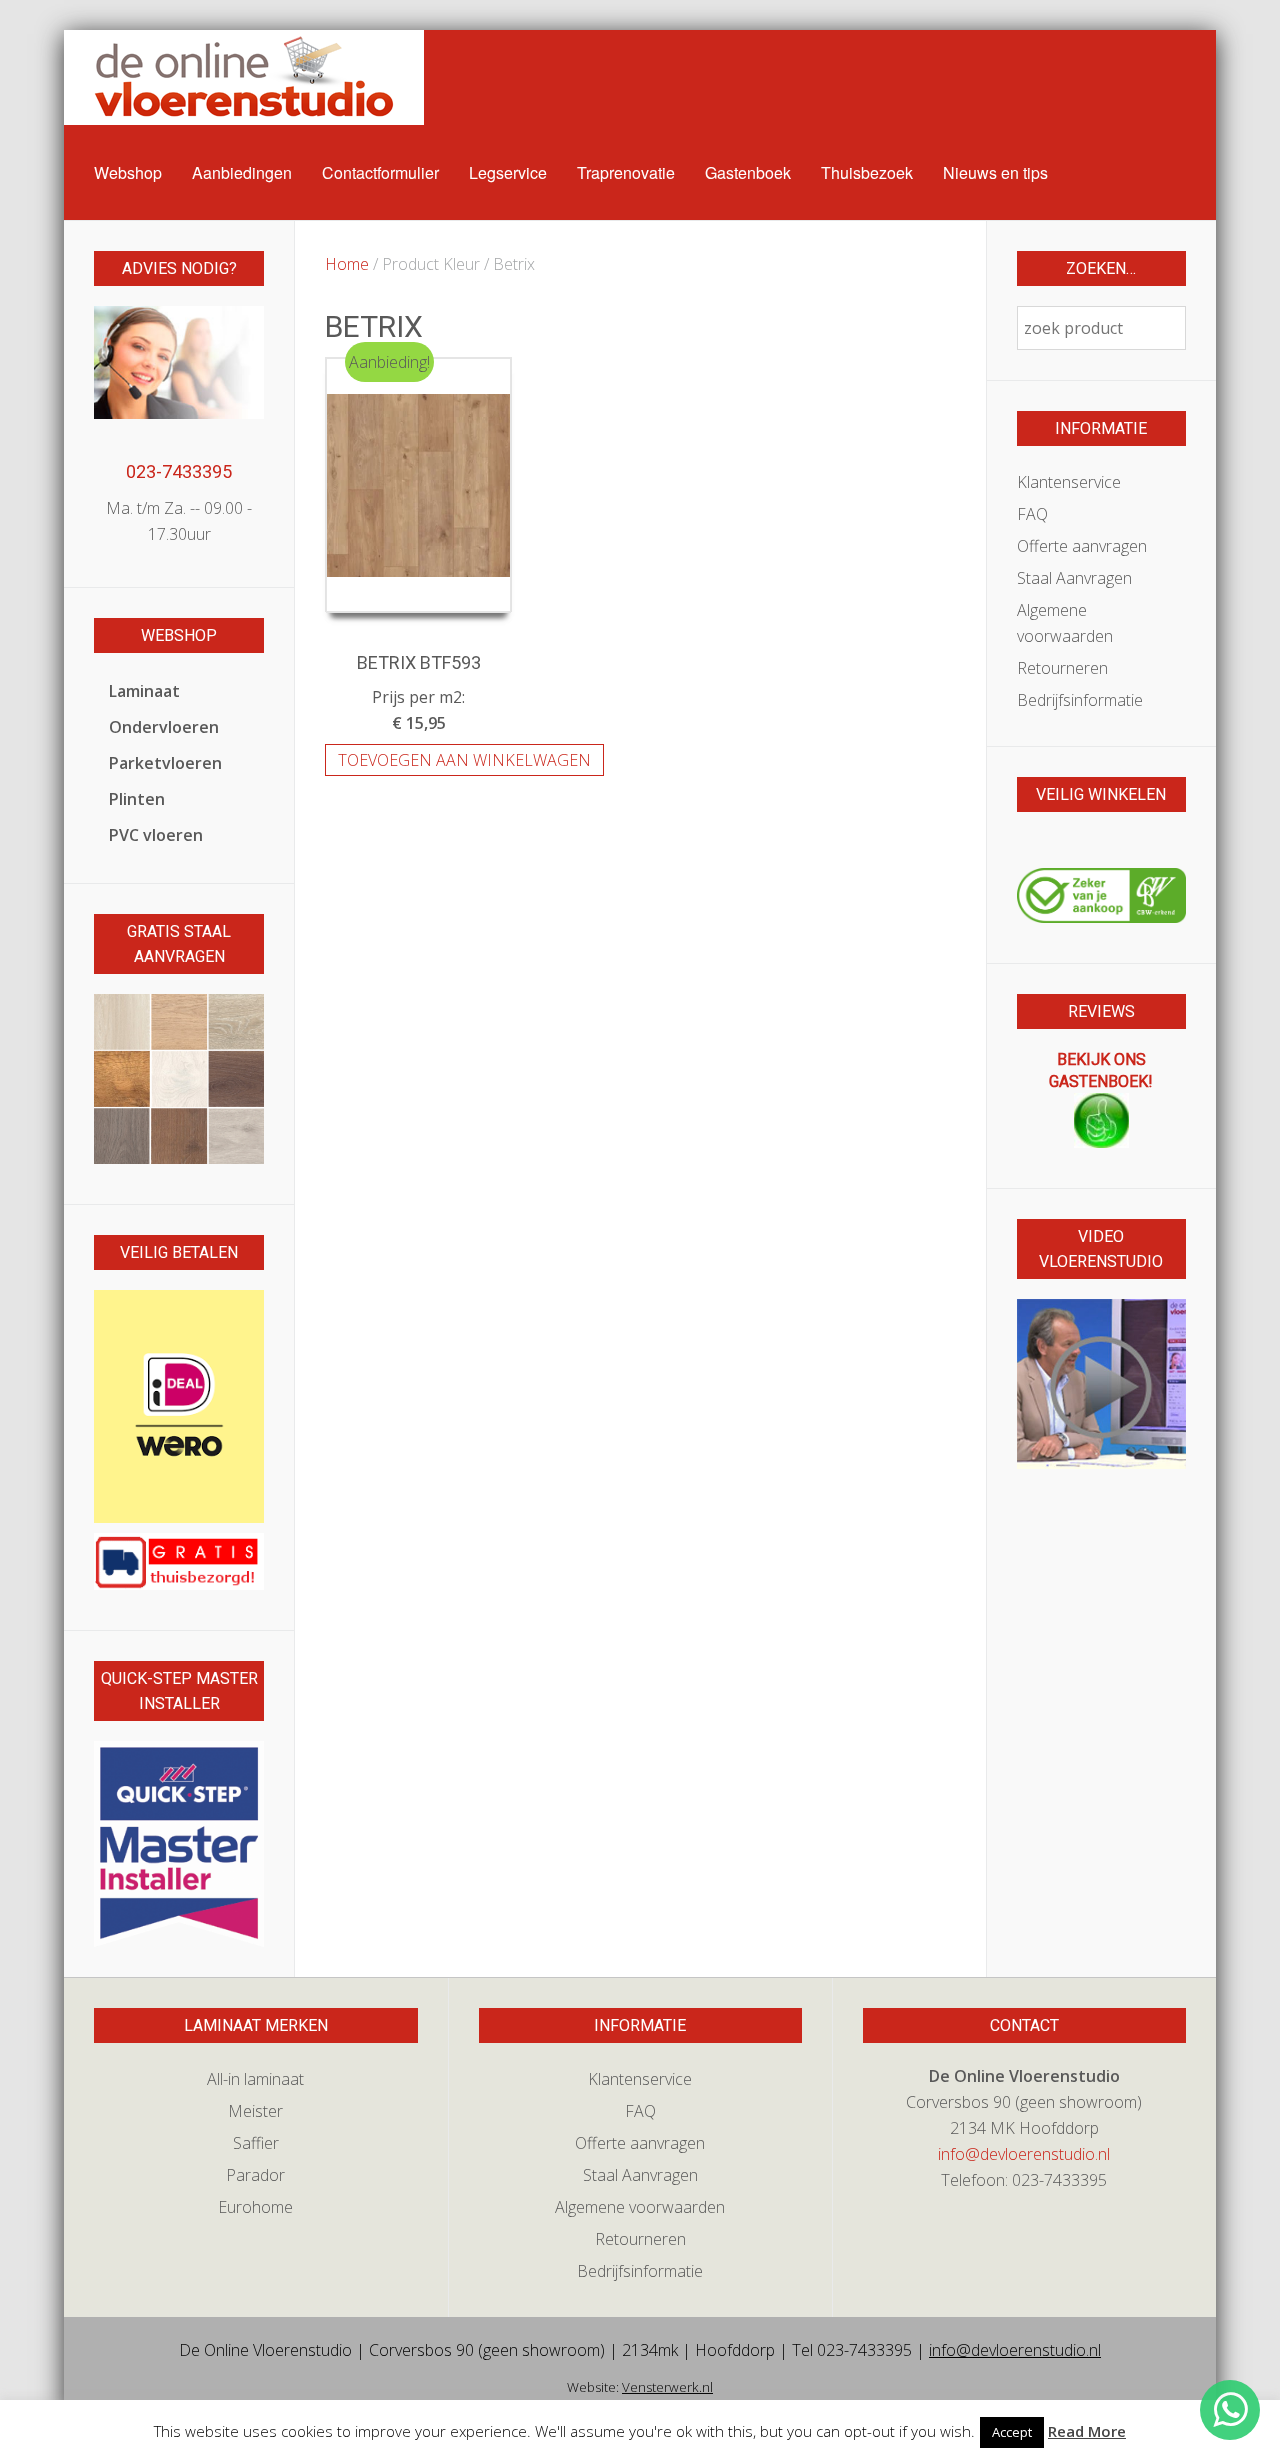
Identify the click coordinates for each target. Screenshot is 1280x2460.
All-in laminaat (255, 2079)
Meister (255, 2111)
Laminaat (144, 691)
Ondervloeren (164, 727)
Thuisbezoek (867, 172)
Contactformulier (380, 172)
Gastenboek (748, 172)
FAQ (1032, 514)
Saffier (256, 2143)
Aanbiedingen (242, 172)
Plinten (137, 799)
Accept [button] (1012, 2432)
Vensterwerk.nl (667, 2387)
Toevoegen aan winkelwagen (464, 760)
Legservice (508, 172)
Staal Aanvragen (1074, 578)
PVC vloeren (156, 835)
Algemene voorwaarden (1065, 623)
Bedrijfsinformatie (1080, 700)
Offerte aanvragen (1082, 546)
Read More (1087, 2431)
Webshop (128, 172)
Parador (255, 2175)
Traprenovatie (626, 172)
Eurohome (255, 2207)
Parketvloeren (165, 763)
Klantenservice (1069, 482)
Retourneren (1062, 668)
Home (347, 264)
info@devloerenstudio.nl (1024, 2154)
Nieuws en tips (995, 172)
